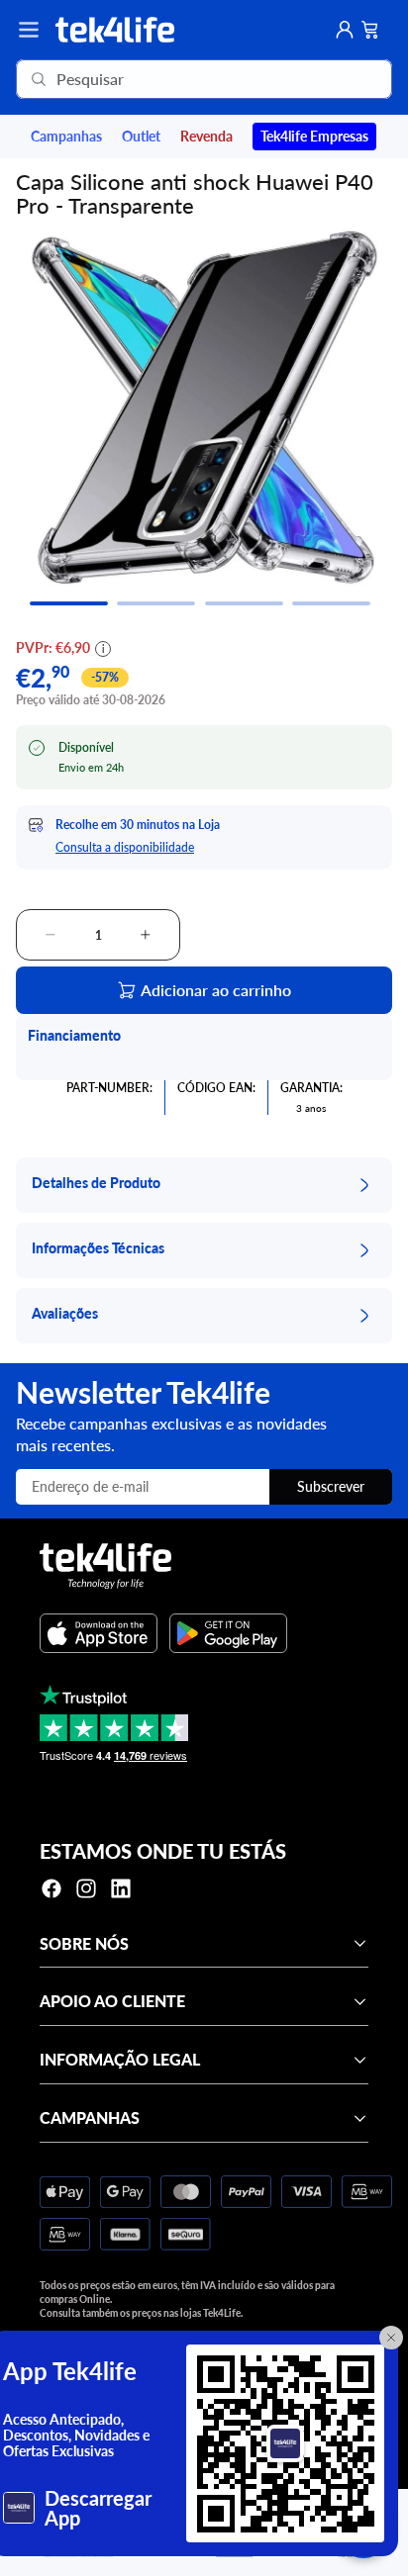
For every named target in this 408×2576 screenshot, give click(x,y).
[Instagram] (86, 1888)
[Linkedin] (121, 1888)
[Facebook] (51, 1888)
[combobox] (176, 79)
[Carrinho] (370, 30)
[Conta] (345, 30)
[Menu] (29, 30)
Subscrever (331, 1486)
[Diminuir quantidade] (51, 935)
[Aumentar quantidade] (146, 935)
